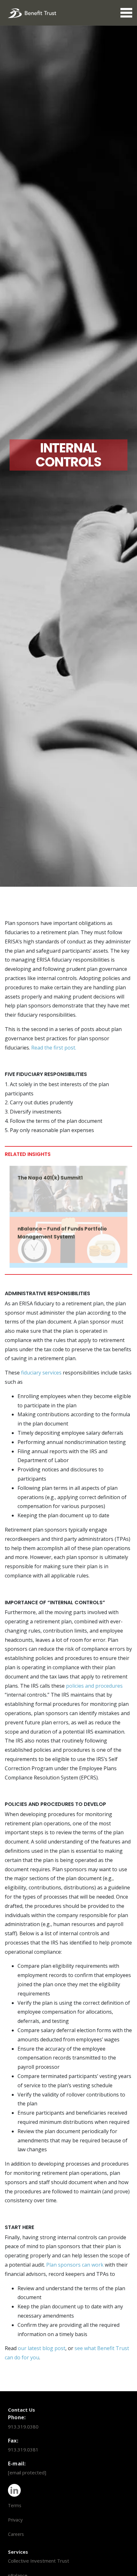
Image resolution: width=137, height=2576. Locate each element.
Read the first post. (54, 1048)
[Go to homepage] (32, 12)
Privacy (15, 2520)
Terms (15, 2505)
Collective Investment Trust (39, 2561)
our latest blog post (42, 2348)
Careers (16, 2534)
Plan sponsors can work (75, 2265)
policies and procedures (94, 1686)
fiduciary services (41, 1373)
